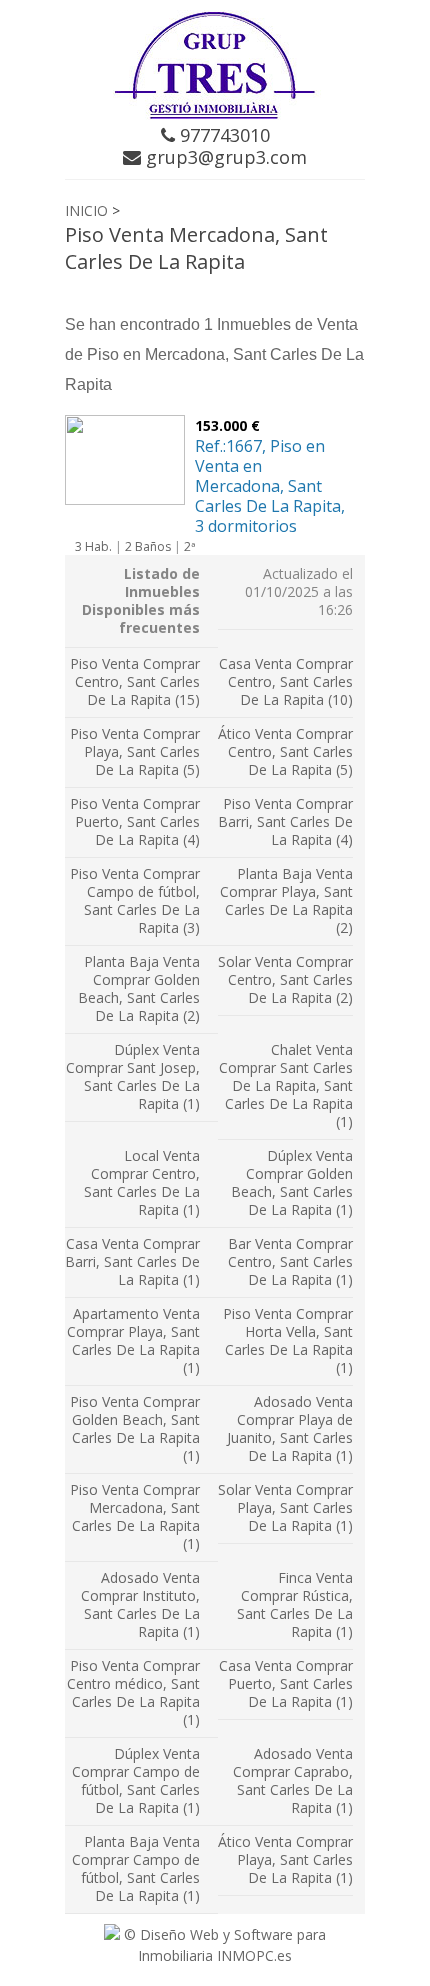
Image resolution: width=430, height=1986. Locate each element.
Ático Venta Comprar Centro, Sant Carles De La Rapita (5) (285, 751)
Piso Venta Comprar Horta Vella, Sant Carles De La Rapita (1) (288, 1340)
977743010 (222, 135)
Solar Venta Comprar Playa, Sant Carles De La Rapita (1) (285, 1507)
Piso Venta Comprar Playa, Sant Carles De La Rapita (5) (135, 751)
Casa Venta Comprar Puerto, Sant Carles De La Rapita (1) (286, 1683)
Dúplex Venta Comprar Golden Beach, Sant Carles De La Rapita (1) (292, 1182)
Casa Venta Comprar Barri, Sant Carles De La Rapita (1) (132, 1261)
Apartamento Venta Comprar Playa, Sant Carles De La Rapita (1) (133, 1340)
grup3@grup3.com (224, 157)
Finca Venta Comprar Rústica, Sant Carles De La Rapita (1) (295, 1604)
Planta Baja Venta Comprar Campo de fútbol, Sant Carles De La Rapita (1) (136, 1868)
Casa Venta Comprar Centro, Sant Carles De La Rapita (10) (286, 681)
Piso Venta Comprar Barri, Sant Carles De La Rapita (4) (285, 821)
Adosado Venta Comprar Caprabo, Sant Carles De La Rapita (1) (293, 1780)
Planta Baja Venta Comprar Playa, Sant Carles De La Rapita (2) (286, 900)
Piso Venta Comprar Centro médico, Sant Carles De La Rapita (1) (133, 1692)
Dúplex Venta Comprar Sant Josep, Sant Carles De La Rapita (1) (133, 1076)
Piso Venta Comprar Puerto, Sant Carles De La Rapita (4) (135, 821)
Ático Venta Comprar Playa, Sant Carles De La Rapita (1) (285, 1859)
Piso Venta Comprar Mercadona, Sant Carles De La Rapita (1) (135, 1516)
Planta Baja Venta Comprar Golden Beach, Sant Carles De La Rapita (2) (139, 988)
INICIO (86, 210)
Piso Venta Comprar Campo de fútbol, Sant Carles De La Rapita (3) (135, 900)
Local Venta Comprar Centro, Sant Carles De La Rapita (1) (142, 1182)
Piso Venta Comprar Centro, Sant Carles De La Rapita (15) (135, 681)
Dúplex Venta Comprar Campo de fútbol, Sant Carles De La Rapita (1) (136, 1780)
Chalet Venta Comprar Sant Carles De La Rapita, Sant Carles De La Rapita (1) (286, 1085)
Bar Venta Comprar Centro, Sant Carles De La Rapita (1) (290, 1261)
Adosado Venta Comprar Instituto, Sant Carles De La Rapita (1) (140, 1604)
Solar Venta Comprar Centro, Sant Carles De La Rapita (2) (285, 979)
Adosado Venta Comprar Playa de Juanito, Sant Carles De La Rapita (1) (290, 1428)
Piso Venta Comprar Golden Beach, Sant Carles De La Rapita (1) (135, 1428)
